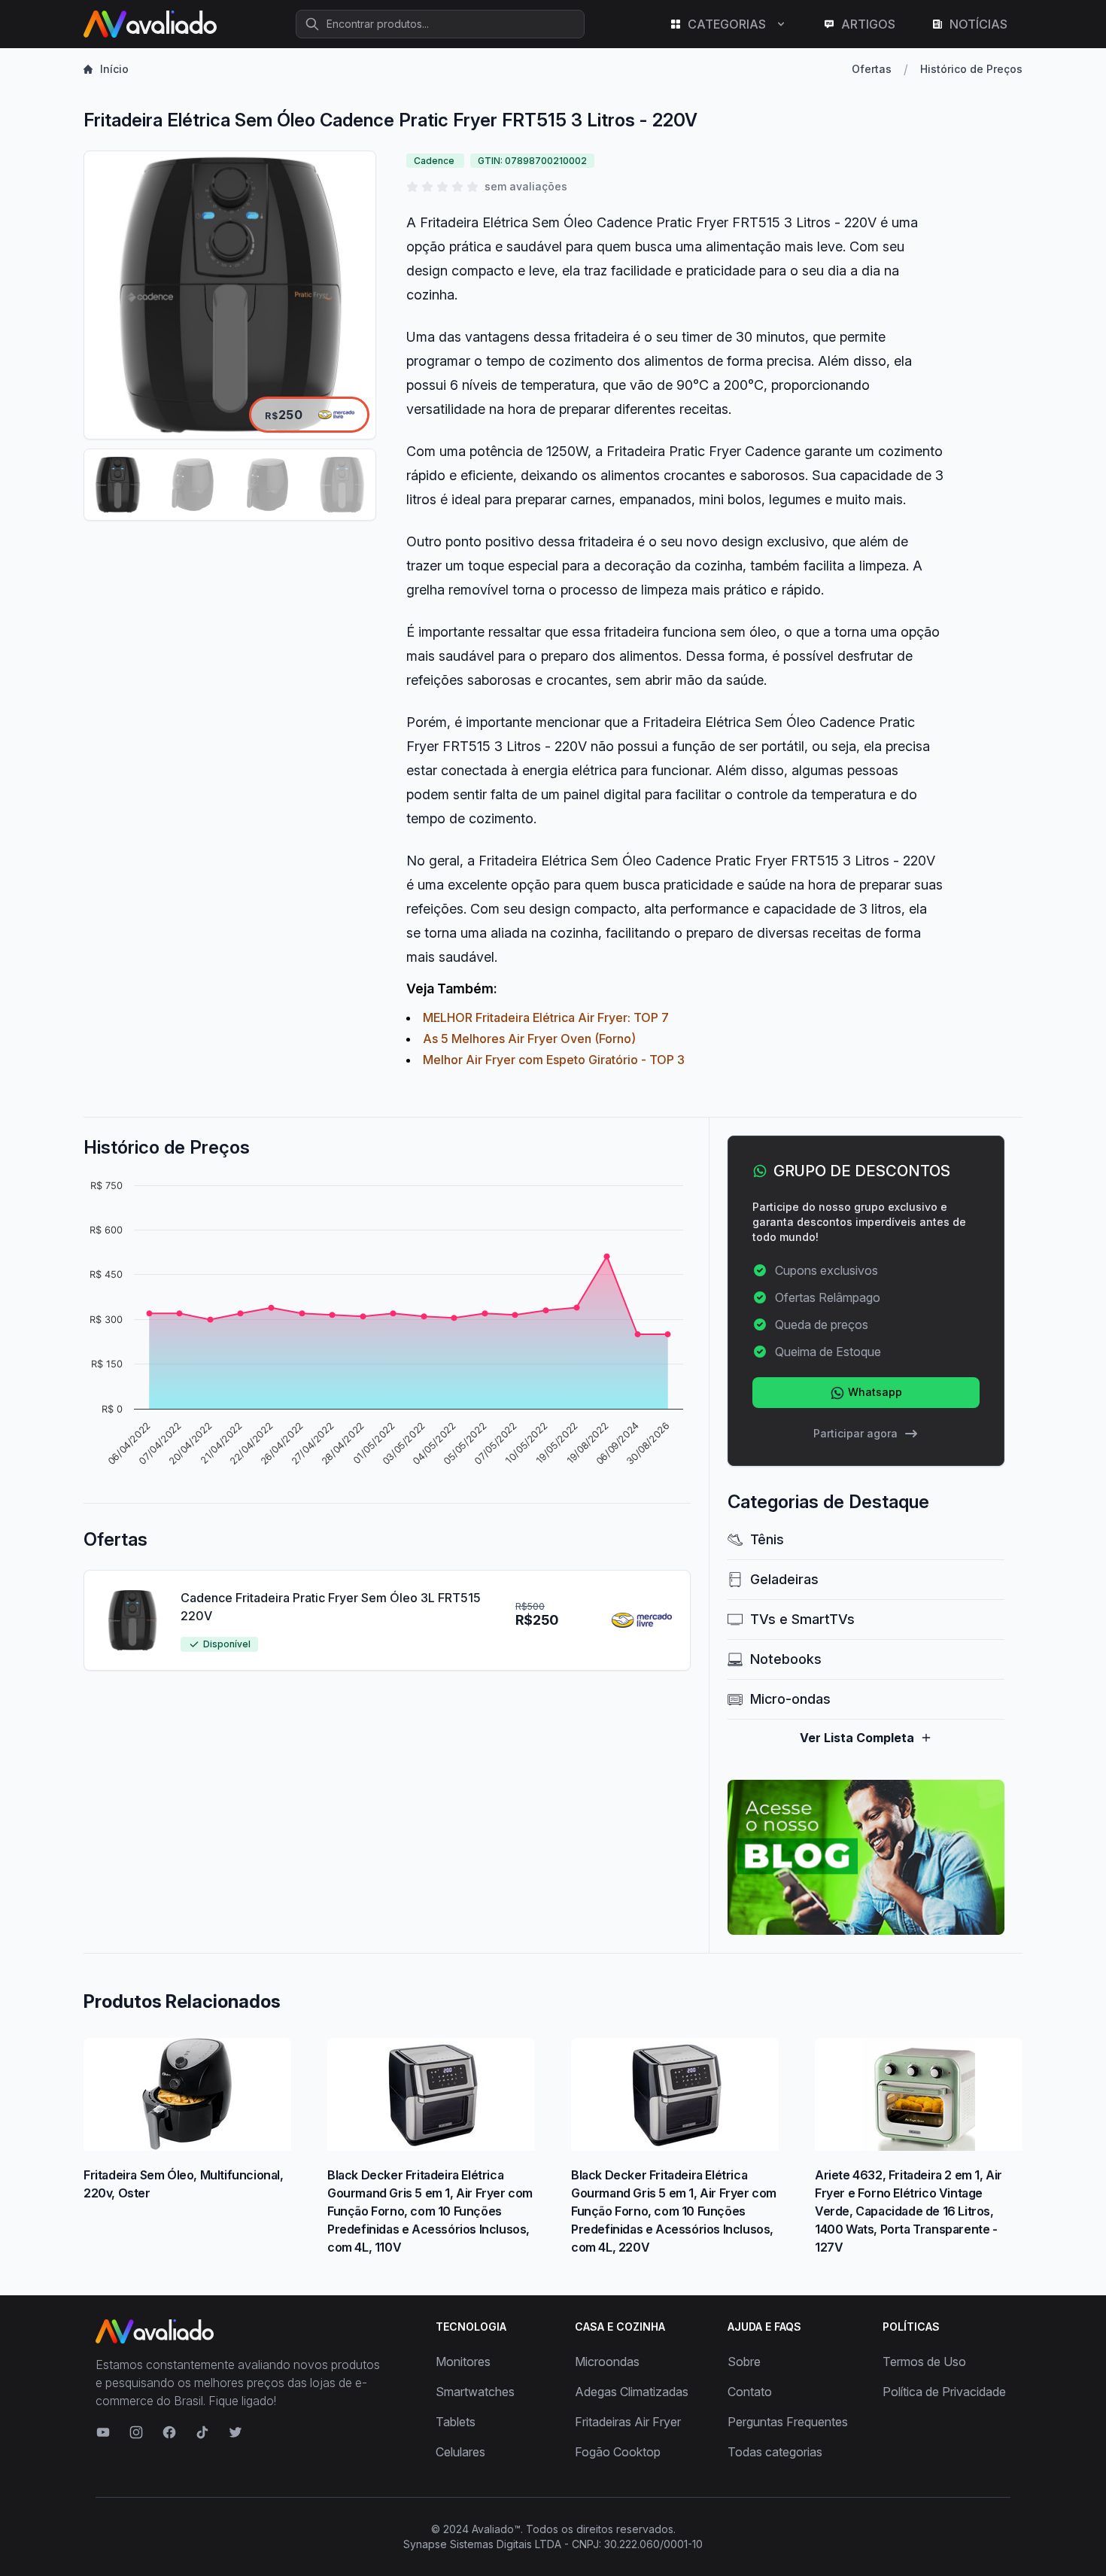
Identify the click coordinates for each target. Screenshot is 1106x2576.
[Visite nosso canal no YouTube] (103, 2432)
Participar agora (855, 1433)
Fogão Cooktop (618, 2452)
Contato (750, 2392)
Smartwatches (475, 2392)
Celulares (460, 2452)
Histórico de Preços (971, 69)
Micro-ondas (790, 1699)
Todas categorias (775, 2452)
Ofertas (872, 69)
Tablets (456, 2422)
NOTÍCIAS (978, 24)
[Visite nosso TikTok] (202, 2432)
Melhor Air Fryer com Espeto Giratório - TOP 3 (554, 1060)
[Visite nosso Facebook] (169, 2432)
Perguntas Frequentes (788, 2422)
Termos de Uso (924, 2362)
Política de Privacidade (944, 2392)
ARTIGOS (868, 24)
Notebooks (786, 1659)
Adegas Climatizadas (632, 2392)
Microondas (607, 2362)
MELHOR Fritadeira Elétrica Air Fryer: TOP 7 (546, 1017)
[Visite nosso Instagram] (136, 2432)
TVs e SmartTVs (802, 1619)
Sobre (744, 2362)
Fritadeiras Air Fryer (628, 2422)
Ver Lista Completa (857, 1738)
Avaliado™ (496, 2529)
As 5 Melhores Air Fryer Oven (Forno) (529, 1039)
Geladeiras (784, 1579)
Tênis (767, 1539)
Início (114, 69)
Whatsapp (874, 1392)
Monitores (463, 2362)
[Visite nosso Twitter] (235, 2432)
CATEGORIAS (727, 24)
